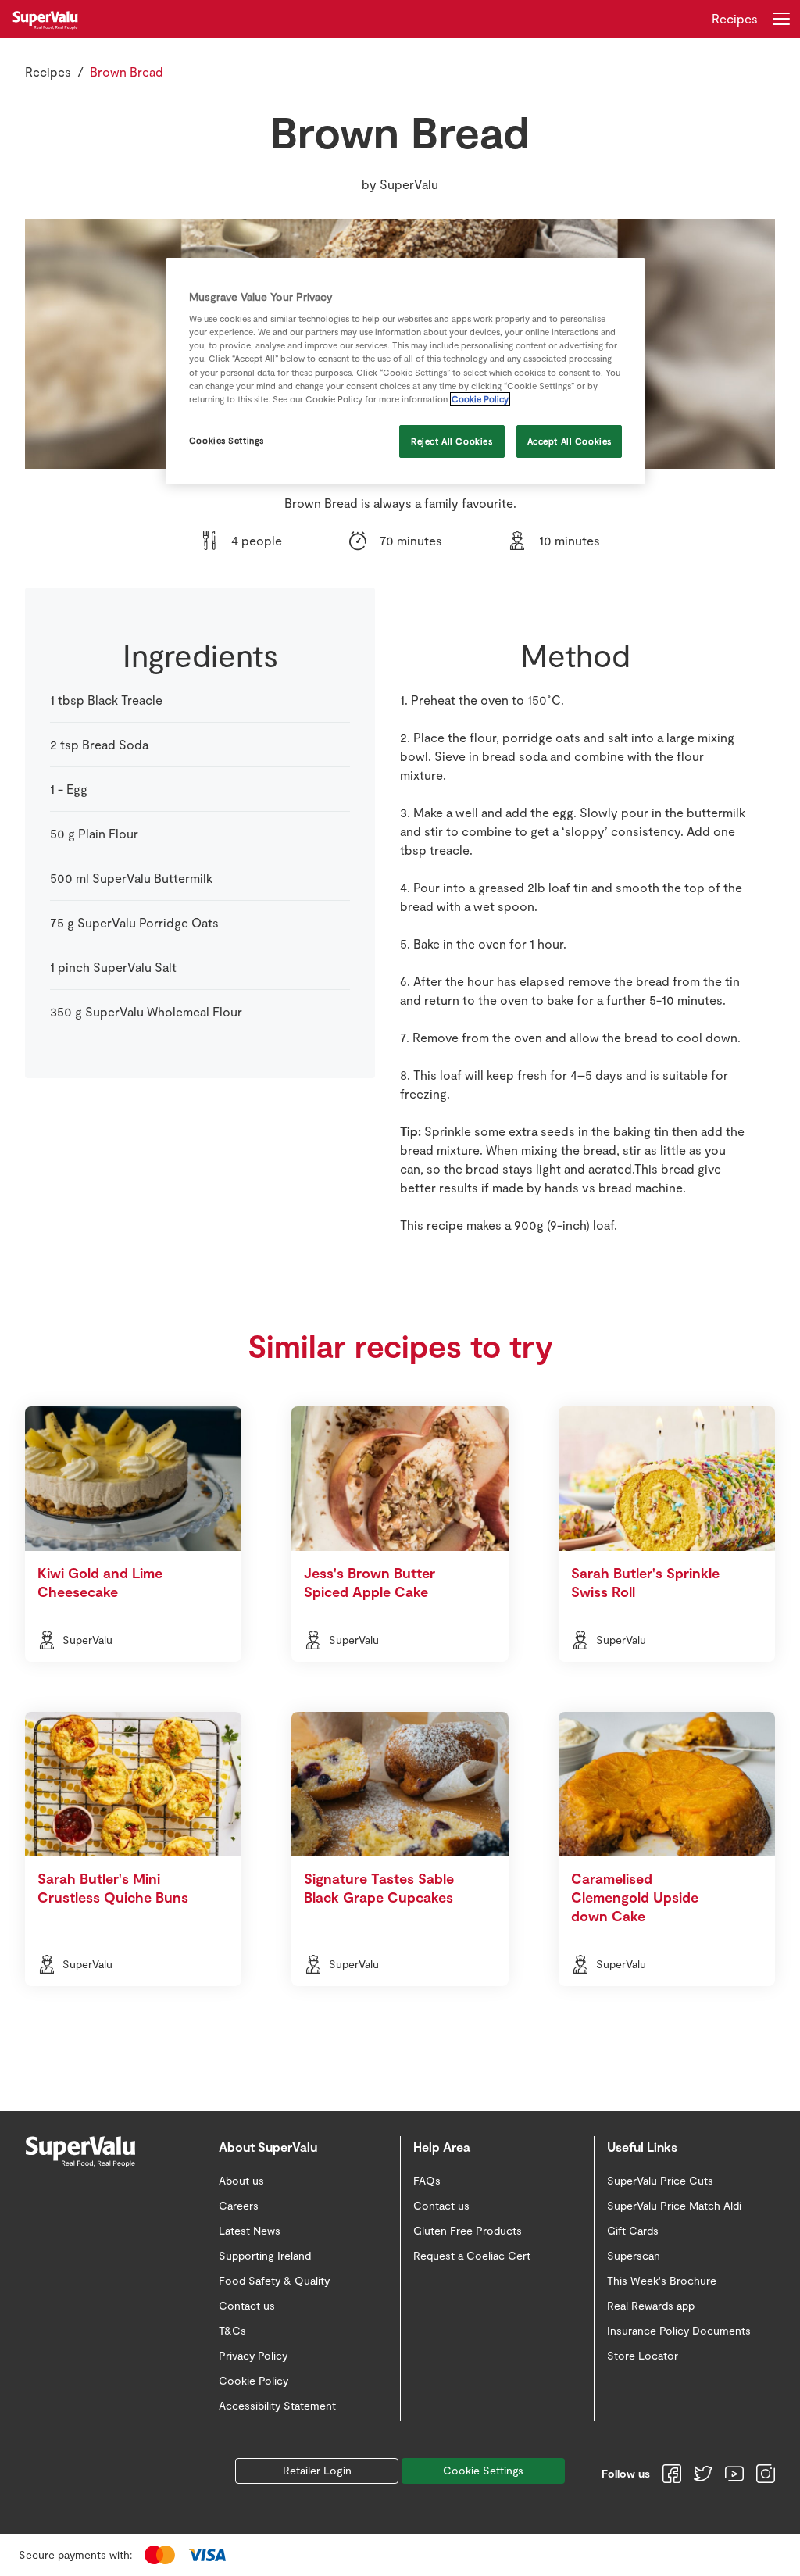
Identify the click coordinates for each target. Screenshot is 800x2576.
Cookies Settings (227, 440)
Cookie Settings (483, 2470)
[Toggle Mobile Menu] (781, 19)
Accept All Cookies (570, 441)
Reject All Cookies (452, 441)
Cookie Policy (480, 399)
